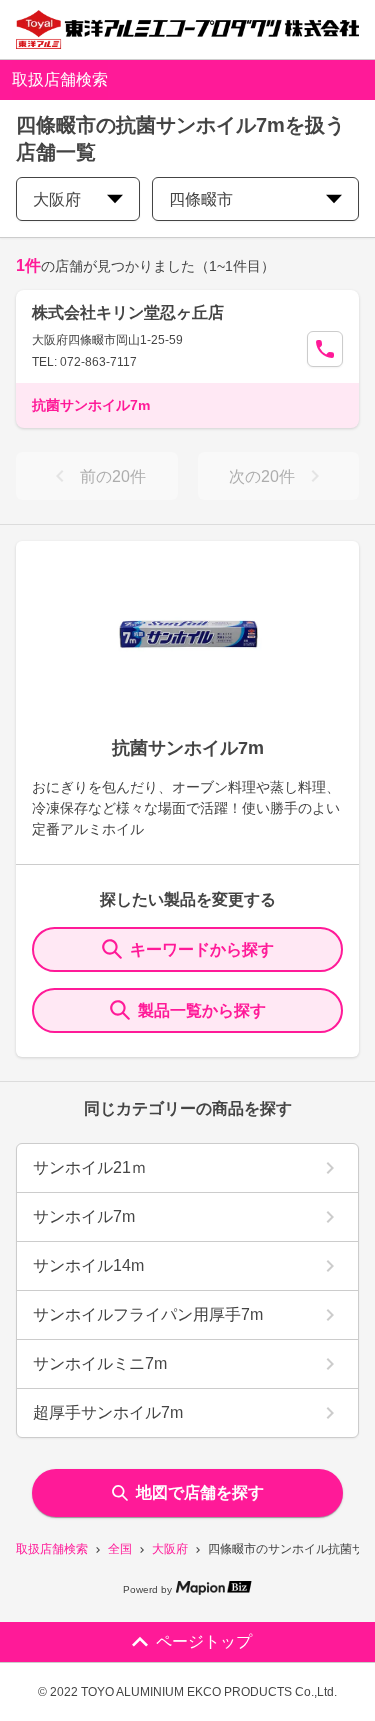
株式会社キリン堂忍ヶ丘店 (128, 312)
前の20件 (113, 476)
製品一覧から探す (202, 1010)
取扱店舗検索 (52, 1549)
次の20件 (262, 476)
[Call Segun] (325, 349)
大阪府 (170, 1549)
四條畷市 (201, 199)
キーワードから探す (202, 949)
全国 (120, 1549)
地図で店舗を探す (200, 1492)
